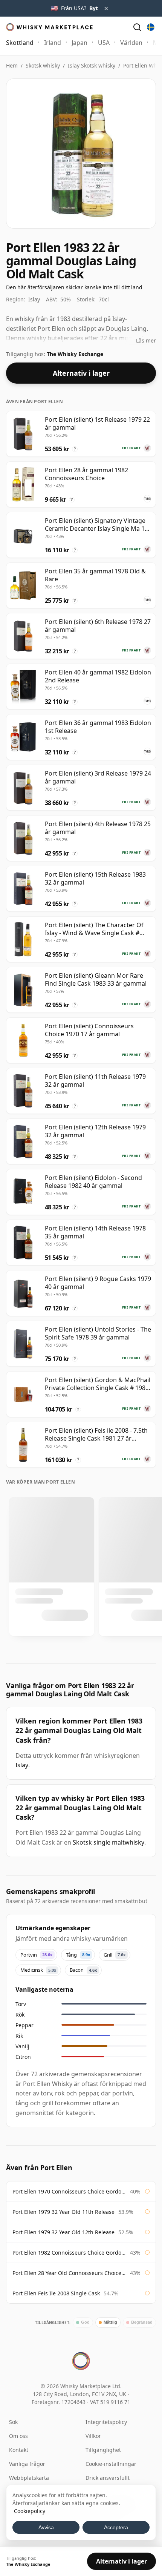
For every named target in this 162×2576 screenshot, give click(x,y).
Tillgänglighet (103, 2450)
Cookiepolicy (30, 2511)
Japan (79, 43)
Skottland (20, 43)
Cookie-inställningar (111, 2464)
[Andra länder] (151, 27)
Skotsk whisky (43, 65)
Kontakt (19, 2450)
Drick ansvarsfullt (108, 2478)
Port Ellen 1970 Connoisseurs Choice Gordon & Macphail (69, 2191)
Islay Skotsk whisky (92, 65)
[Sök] (137, 27)
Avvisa (46, 2527)
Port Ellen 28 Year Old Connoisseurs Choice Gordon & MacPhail (69, 2273)
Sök (13, 2422)
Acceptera (116, 2527)
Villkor (93, 2436)
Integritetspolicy (106, 2422)
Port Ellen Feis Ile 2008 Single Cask (56, 2293)
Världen (131, 43)
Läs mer (146, 340)
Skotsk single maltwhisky (109, 1842)
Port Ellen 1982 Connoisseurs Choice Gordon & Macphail (69, 2253)
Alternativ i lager (81, 373)
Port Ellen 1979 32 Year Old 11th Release (63, 2212)
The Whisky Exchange (75, 354)
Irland (53, 43)
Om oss (18, 2436)
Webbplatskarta (29, 2478)
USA (104, 43)
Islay (22, 1765)
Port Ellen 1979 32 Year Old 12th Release (63, 2232)
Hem (12, 65)
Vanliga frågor (27, 2464)
